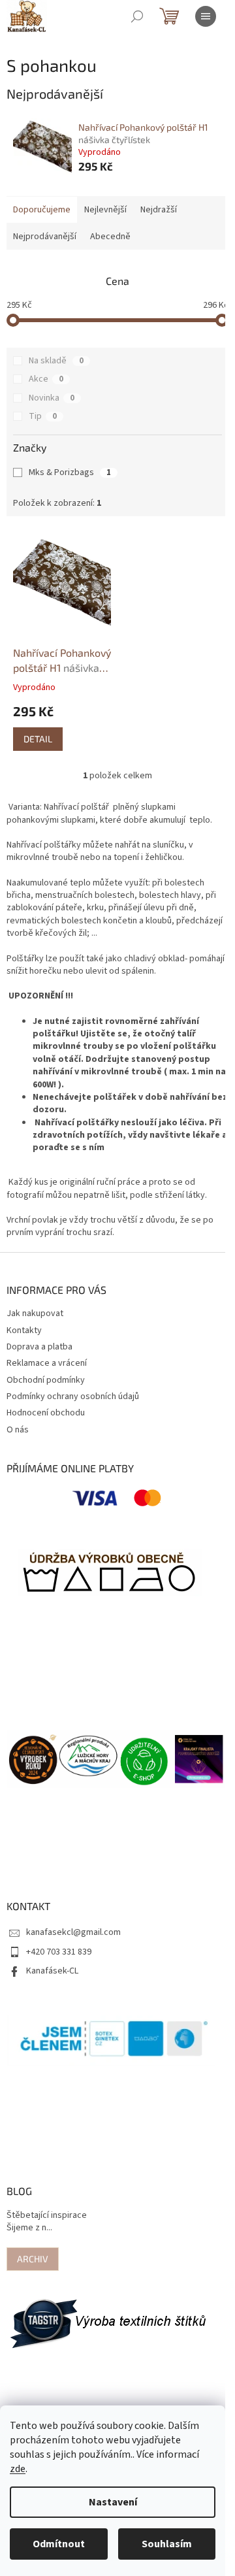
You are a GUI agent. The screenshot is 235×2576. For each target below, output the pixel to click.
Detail (38, 739)
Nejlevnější (105, 210)
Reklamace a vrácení (47, 1363)
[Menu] (206, 16)
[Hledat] (137, 16)
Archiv (33, 2259)
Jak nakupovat (35, 1313)
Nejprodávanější (45, 237)
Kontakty (24, 1330)
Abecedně (110, 237)
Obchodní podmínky (46, 1380)
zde (18, 2469)
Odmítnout (59, 2544)
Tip (43, 416)
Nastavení (113, 2502)
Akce (46, 379)
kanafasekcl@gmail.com (73, 1932)
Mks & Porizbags (70, 472)
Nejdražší (159, 210)
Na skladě (56, 361)
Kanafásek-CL (52, 1971)
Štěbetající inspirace (47, 2216)
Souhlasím (167, 2544)
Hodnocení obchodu (46, 1413)
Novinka (52, 398)
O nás (18, 1430)
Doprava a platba (39, 1347)
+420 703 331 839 (59, 1952)
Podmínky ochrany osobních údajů (73, 1396)
